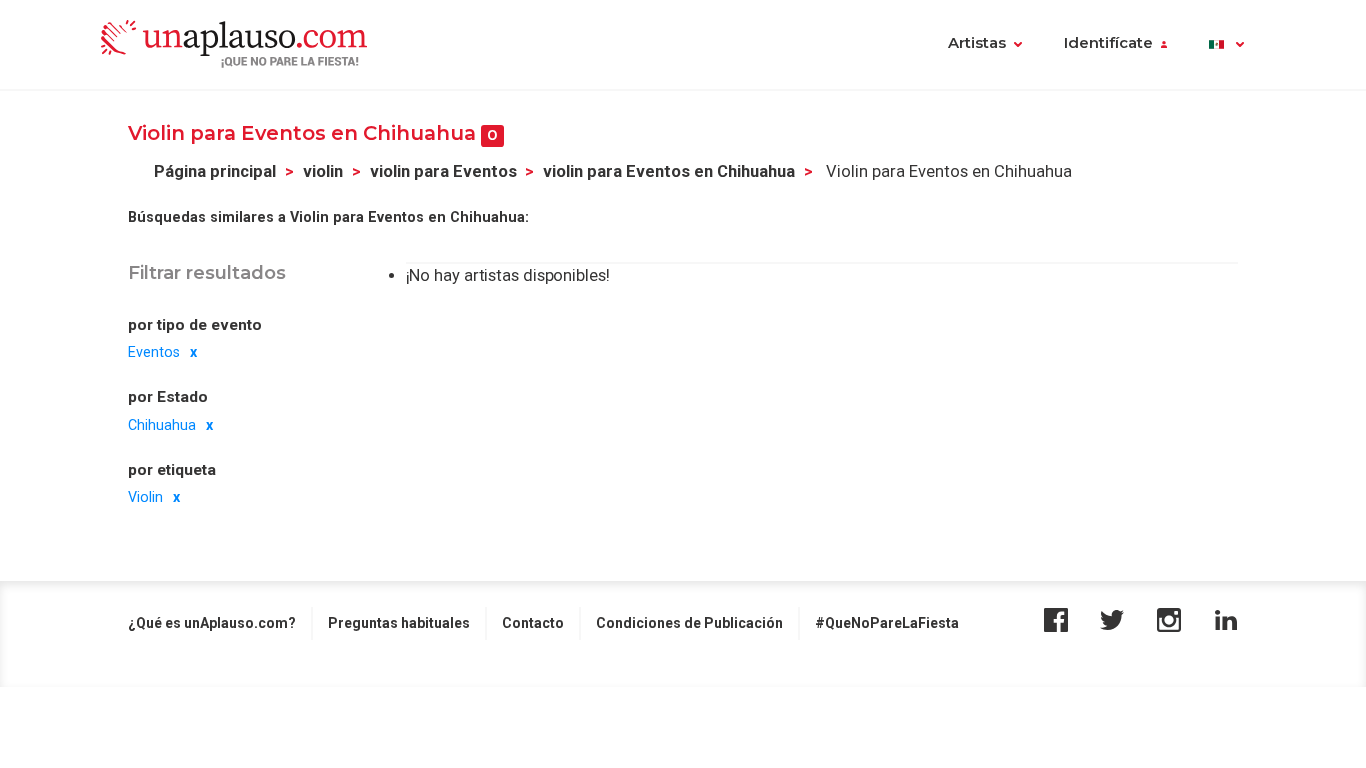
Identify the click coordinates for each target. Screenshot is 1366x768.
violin (323, 171)
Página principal (215, 171)
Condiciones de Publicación (689, 623)
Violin (145, 497)
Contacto (533, 623)
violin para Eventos (443, 171)
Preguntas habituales (399, 623)
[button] (1226, 45)
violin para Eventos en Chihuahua (669, 171)
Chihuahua (162, 425)
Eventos (154, 352)
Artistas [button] (977, 43)
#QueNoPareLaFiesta (887, 623)
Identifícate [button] (1108, 43)
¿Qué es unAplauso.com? (212, 623)
